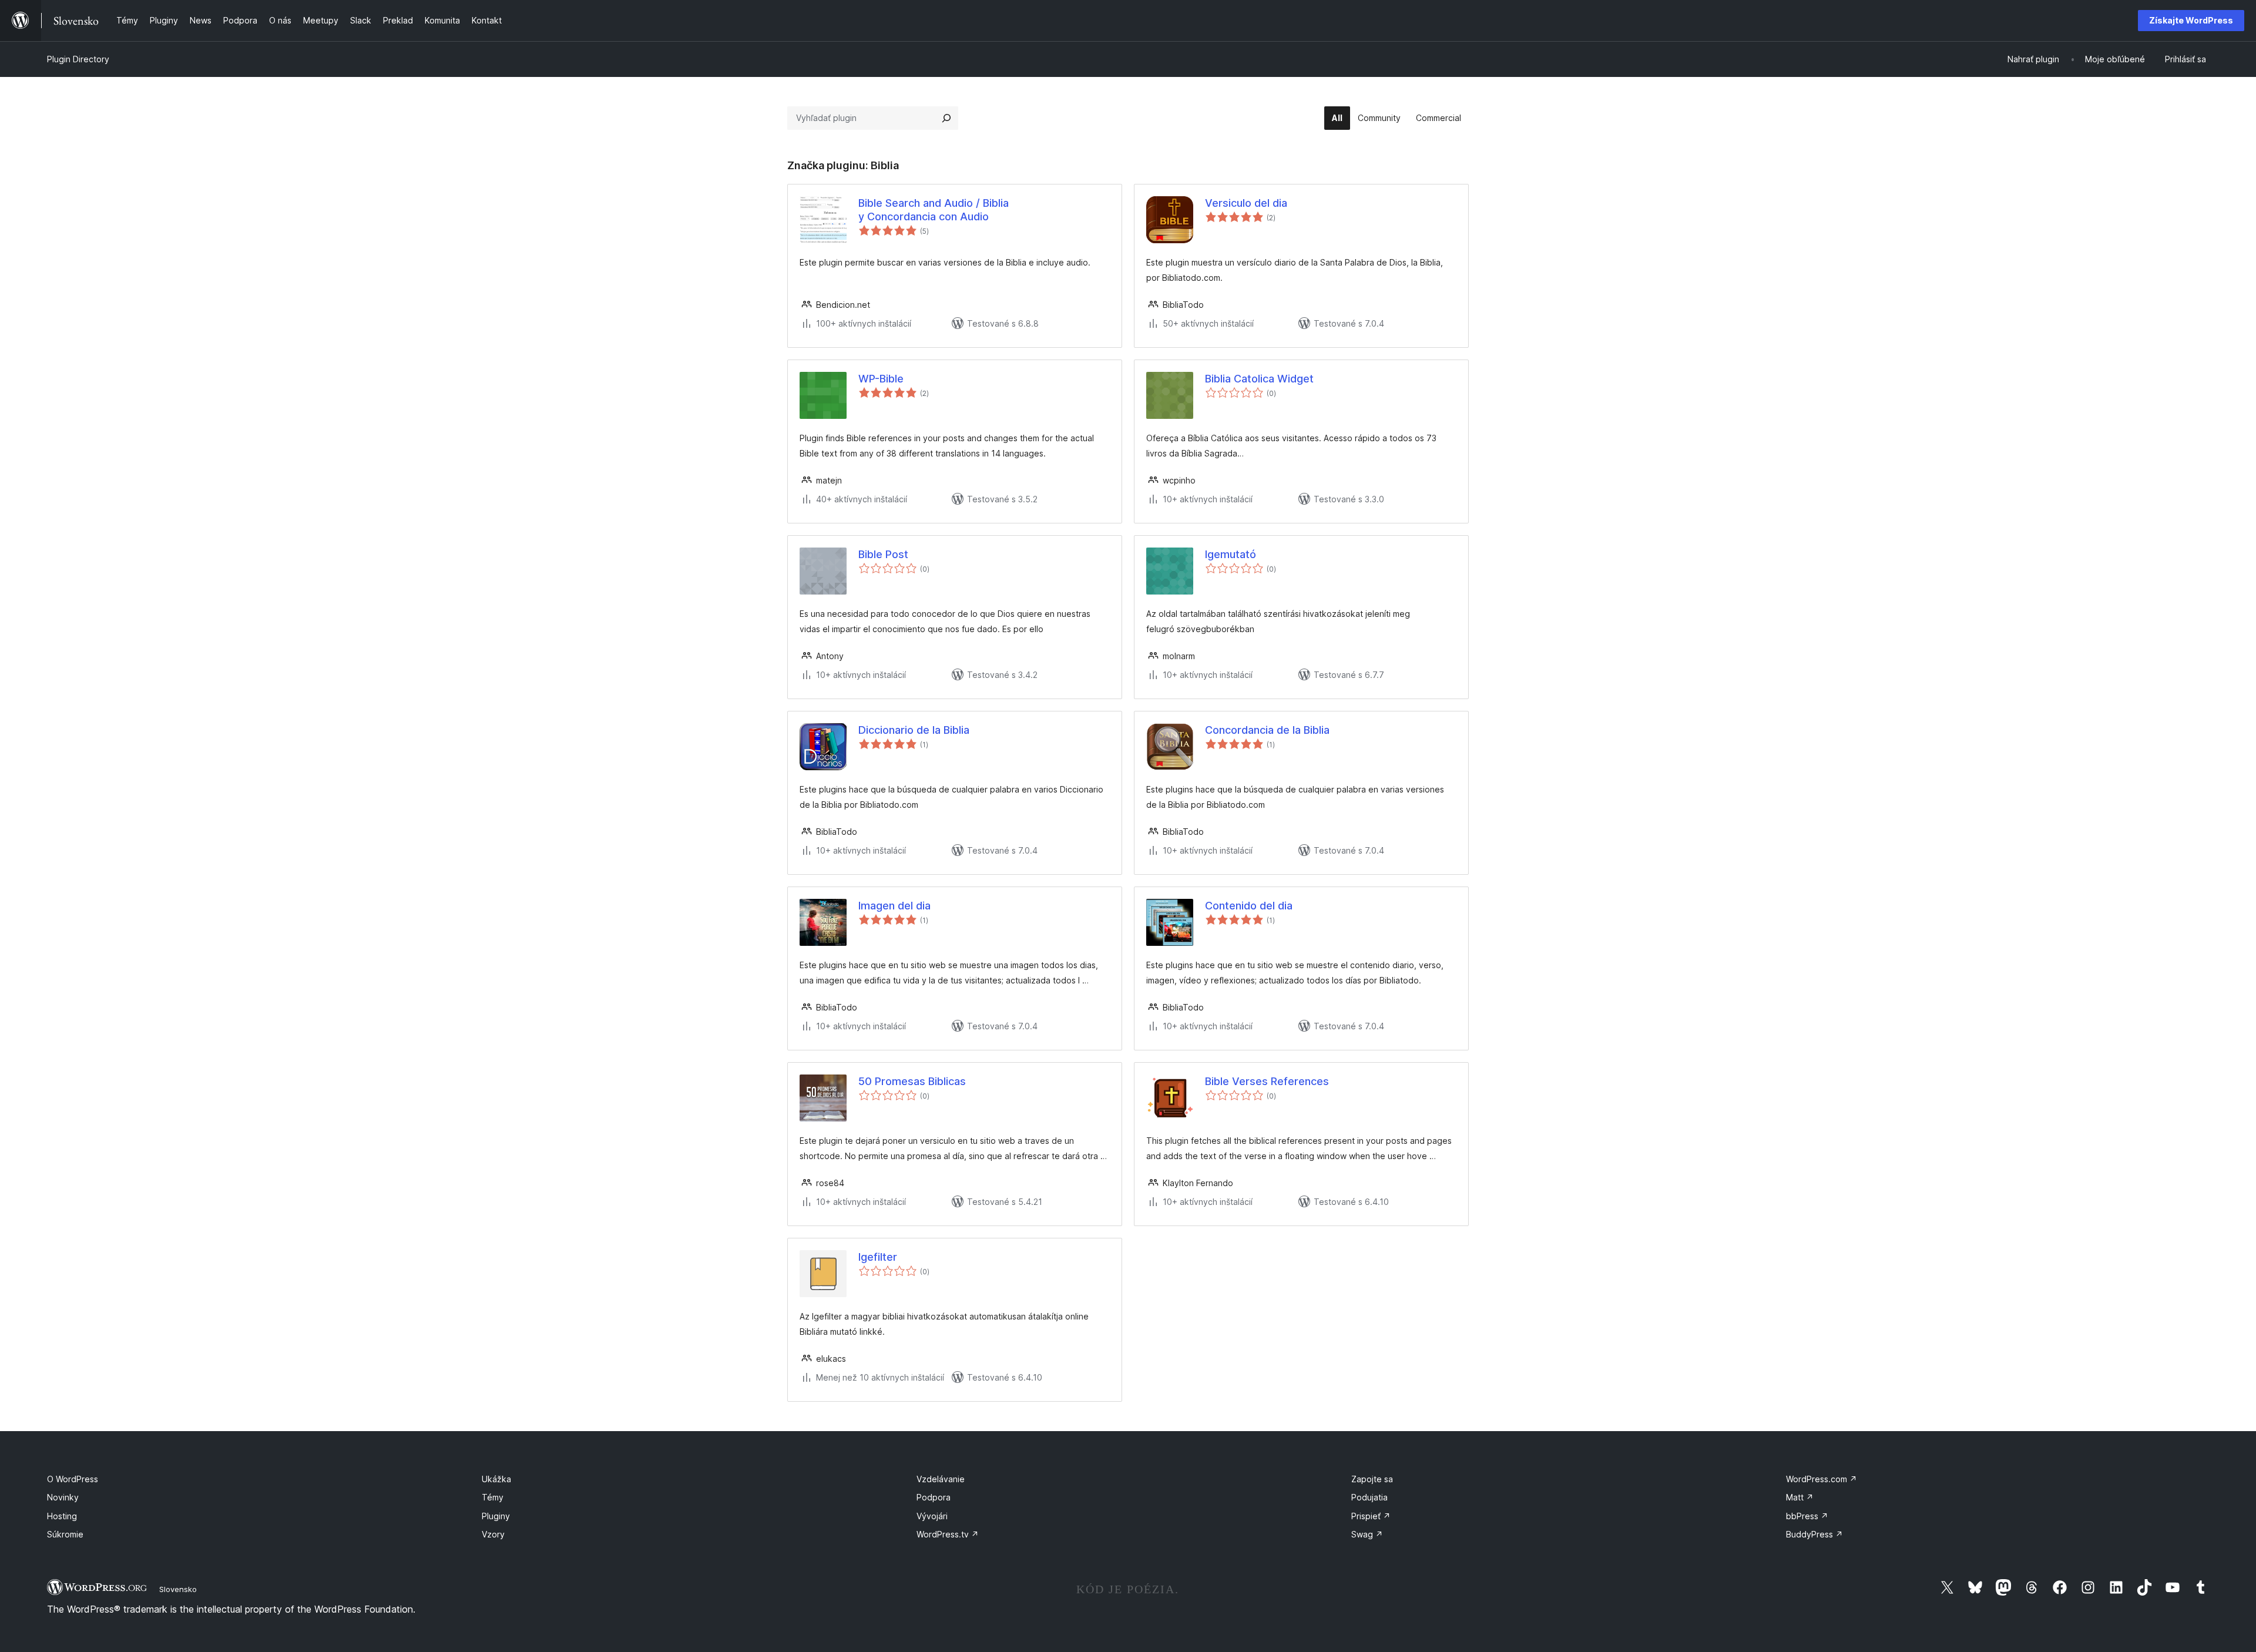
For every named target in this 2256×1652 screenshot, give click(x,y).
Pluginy (496, 1516)
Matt (1800, 1497)
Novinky (63, 1497)
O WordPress (73, 1479)
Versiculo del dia (1246, 203)
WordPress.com (1822, 1479)
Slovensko (178, 1589)
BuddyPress (1814, 1534)
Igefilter (878, 1257)
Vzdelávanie (941, 1479)
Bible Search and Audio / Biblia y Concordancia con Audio (934, 210)
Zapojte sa (1372, 1479)
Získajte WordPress (2191, 20)
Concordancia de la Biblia (1267, 730)
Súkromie (65, 1534)
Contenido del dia (1249, 906)
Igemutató (1231, 554)
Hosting (62, 1516)
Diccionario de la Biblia (914, 730)
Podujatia (1369, 1497)
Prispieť (1371, 1516)
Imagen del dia (894, 906)
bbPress (1807, 1516)
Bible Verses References (1267, 1081)
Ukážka (496, 1479)
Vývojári (932, 1516)
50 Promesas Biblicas (912, 1081)
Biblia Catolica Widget (1259, 379)
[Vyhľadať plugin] (946, 118)
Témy (493, 1497)
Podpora (934, 1497)
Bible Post (883, 554)
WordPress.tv (948, 1534)
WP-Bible (881, 379)
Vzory (493, 1534)
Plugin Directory (78, 59)
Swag (1367, 1534)
